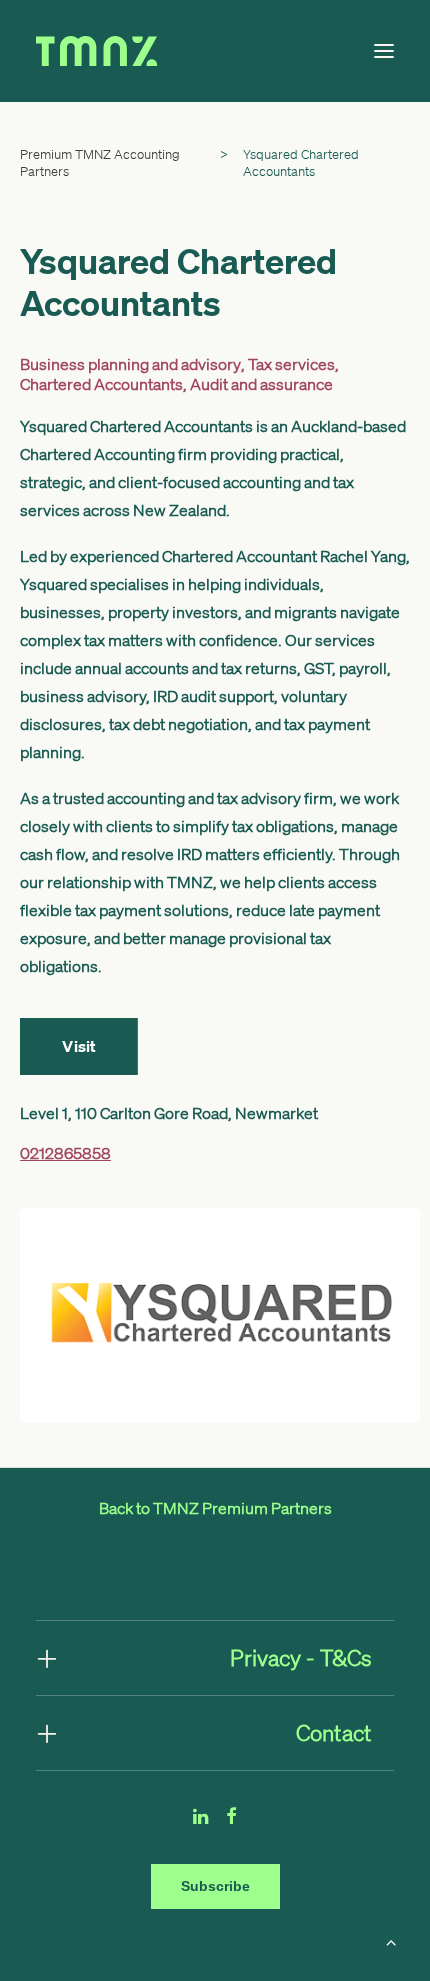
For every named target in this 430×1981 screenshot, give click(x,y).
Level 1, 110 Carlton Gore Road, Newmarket (169, 1113)
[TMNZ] (143, 51)
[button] (384, 51)
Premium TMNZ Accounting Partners (100, 163)
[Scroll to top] (391, 1940)
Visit (78, 1047)
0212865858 (65, 1153)
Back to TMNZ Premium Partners (215, 1508)
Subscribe (215, 1886)
